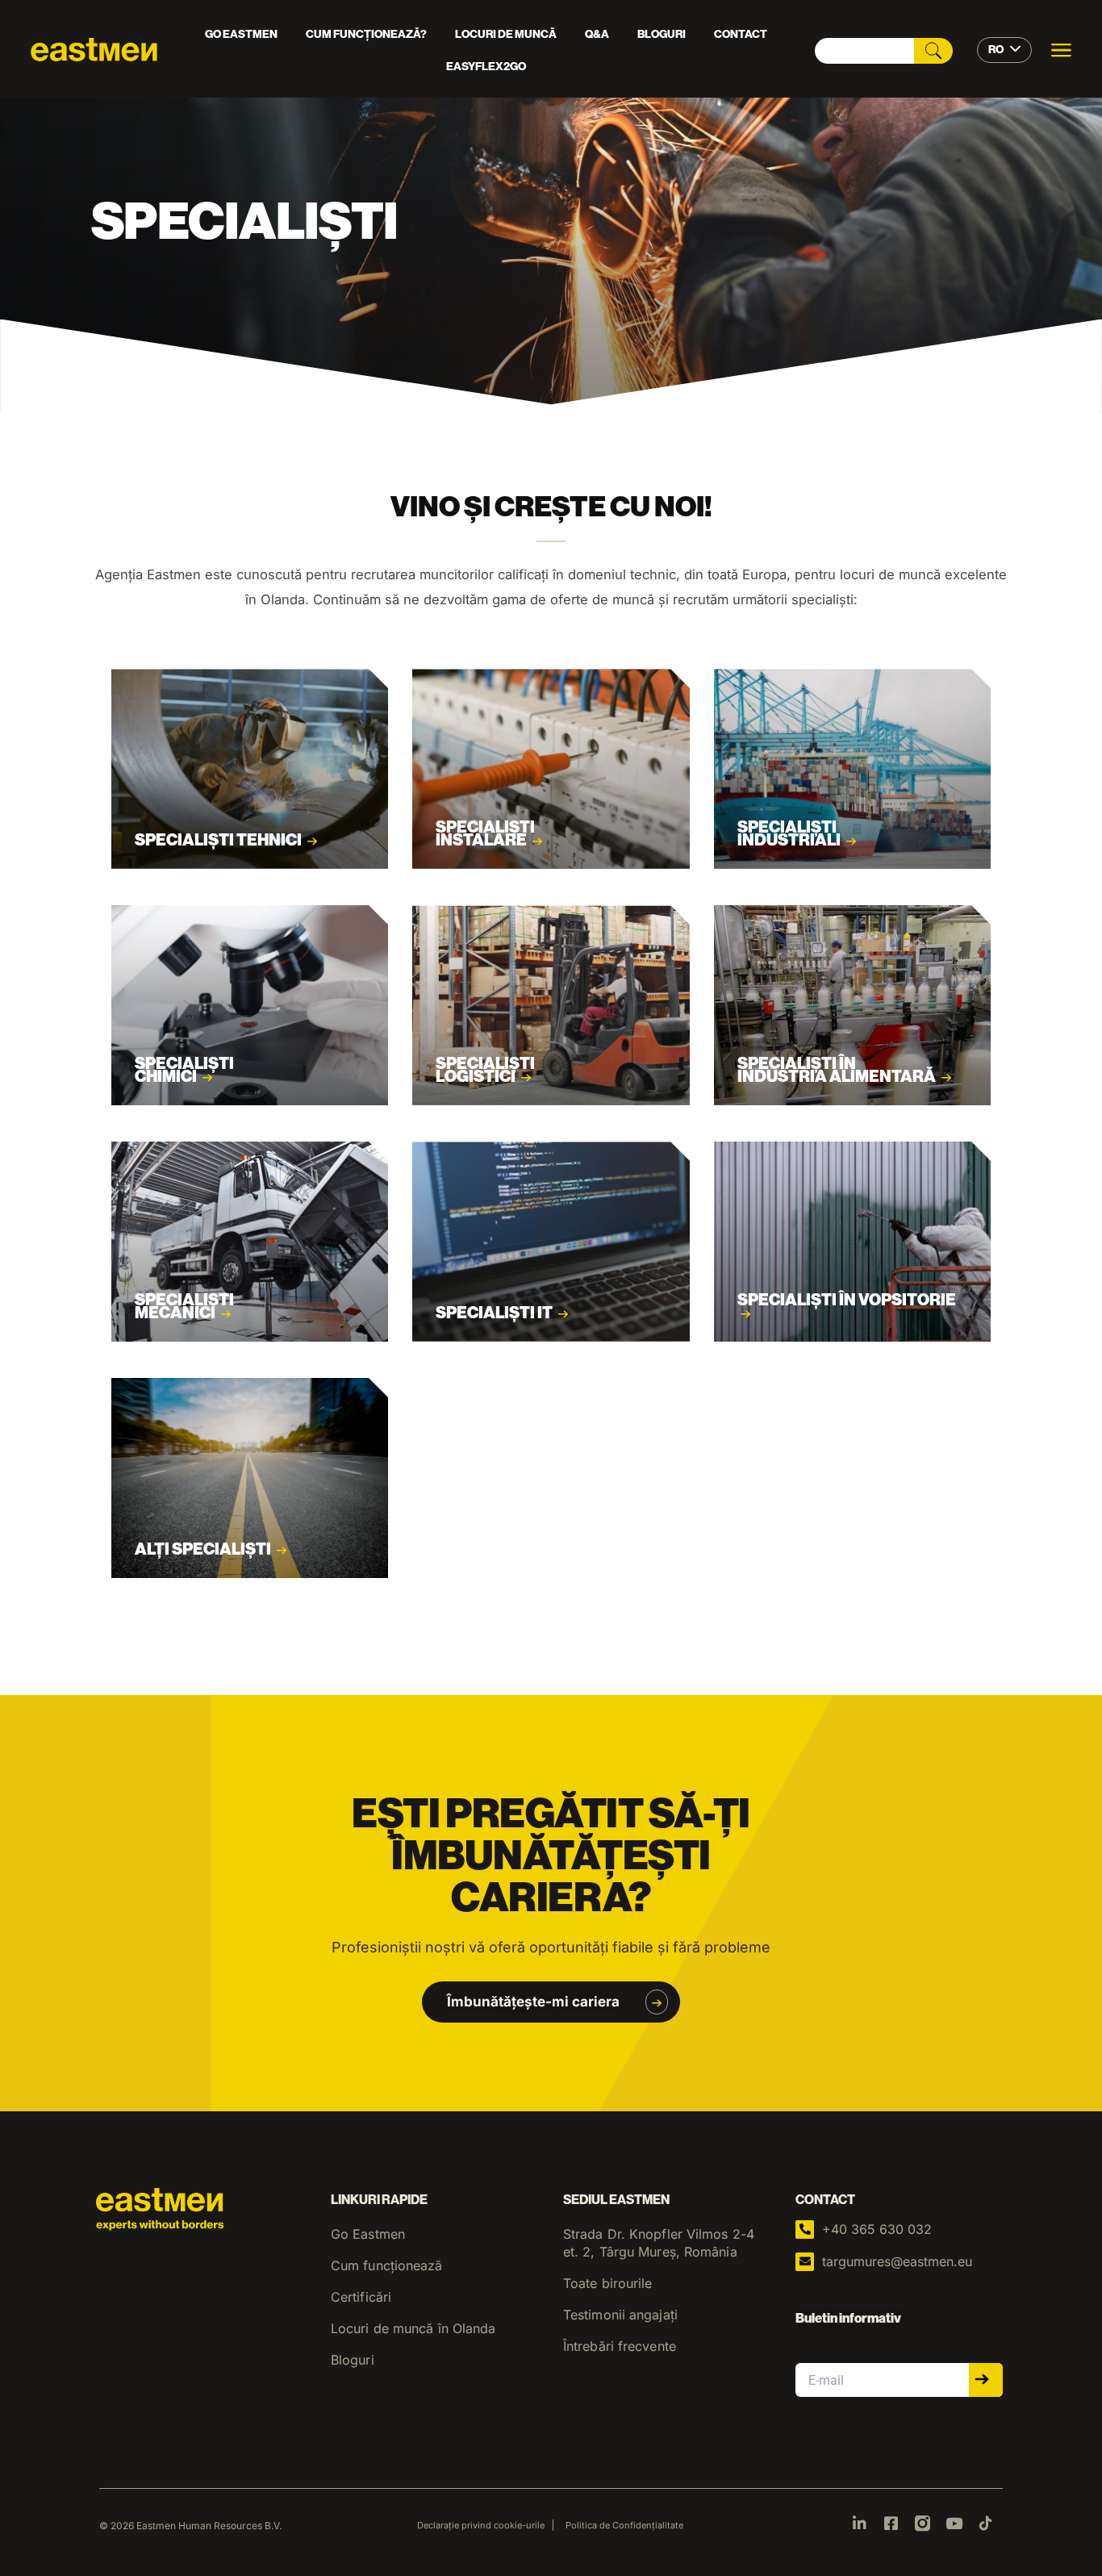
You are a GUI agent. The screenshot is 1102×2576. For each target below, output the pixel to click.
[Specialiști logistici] (551, 1005)
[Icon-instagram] (923, 2523)
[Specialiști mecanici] (250, 1242)
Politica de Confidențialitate (624, 2525)
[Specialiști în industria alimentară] (852, 1005)
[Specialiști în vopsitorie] (852, 1242)
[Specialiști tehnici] (250, 769)
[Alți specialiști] (250, 1478)
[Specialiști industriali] (852, 769)
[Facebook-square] (891, 2523)
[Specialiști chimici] (250, 1005)
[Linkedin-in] (860, 2523)
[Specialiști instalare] (551, 769)
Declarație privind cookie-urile (481, 2525)
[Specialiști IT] (551, 1242)
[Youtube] (954, 2523)
